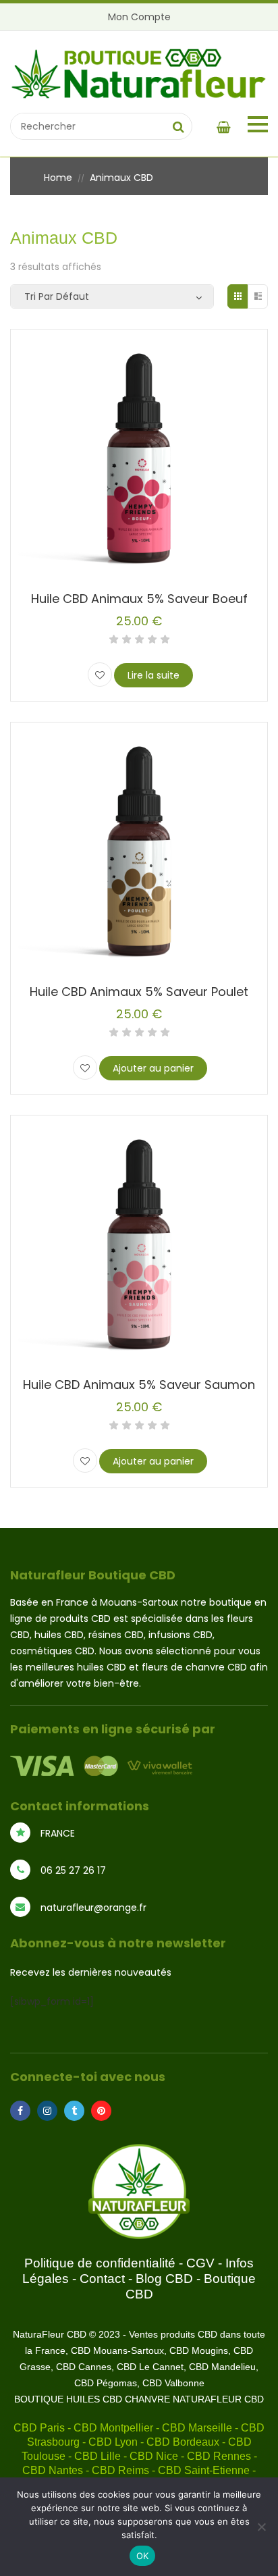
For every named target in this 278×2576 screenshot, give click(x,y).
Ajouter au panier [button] (153, 1068)
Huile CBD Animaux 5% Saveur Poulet (139, 992)
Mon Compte (139, 17)
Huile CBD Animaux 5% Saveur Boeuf (139, 599)
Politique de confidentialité (100, 2263)
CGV (200, 2263)
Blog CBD (164, 2279)
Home (58, 178)
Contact (102, 2279)
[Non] (261, 2527)
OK (143, 2556)
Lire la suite (154, 675)
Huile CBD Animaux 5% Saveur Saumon (139, 1385)
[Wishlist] (100, 675)
